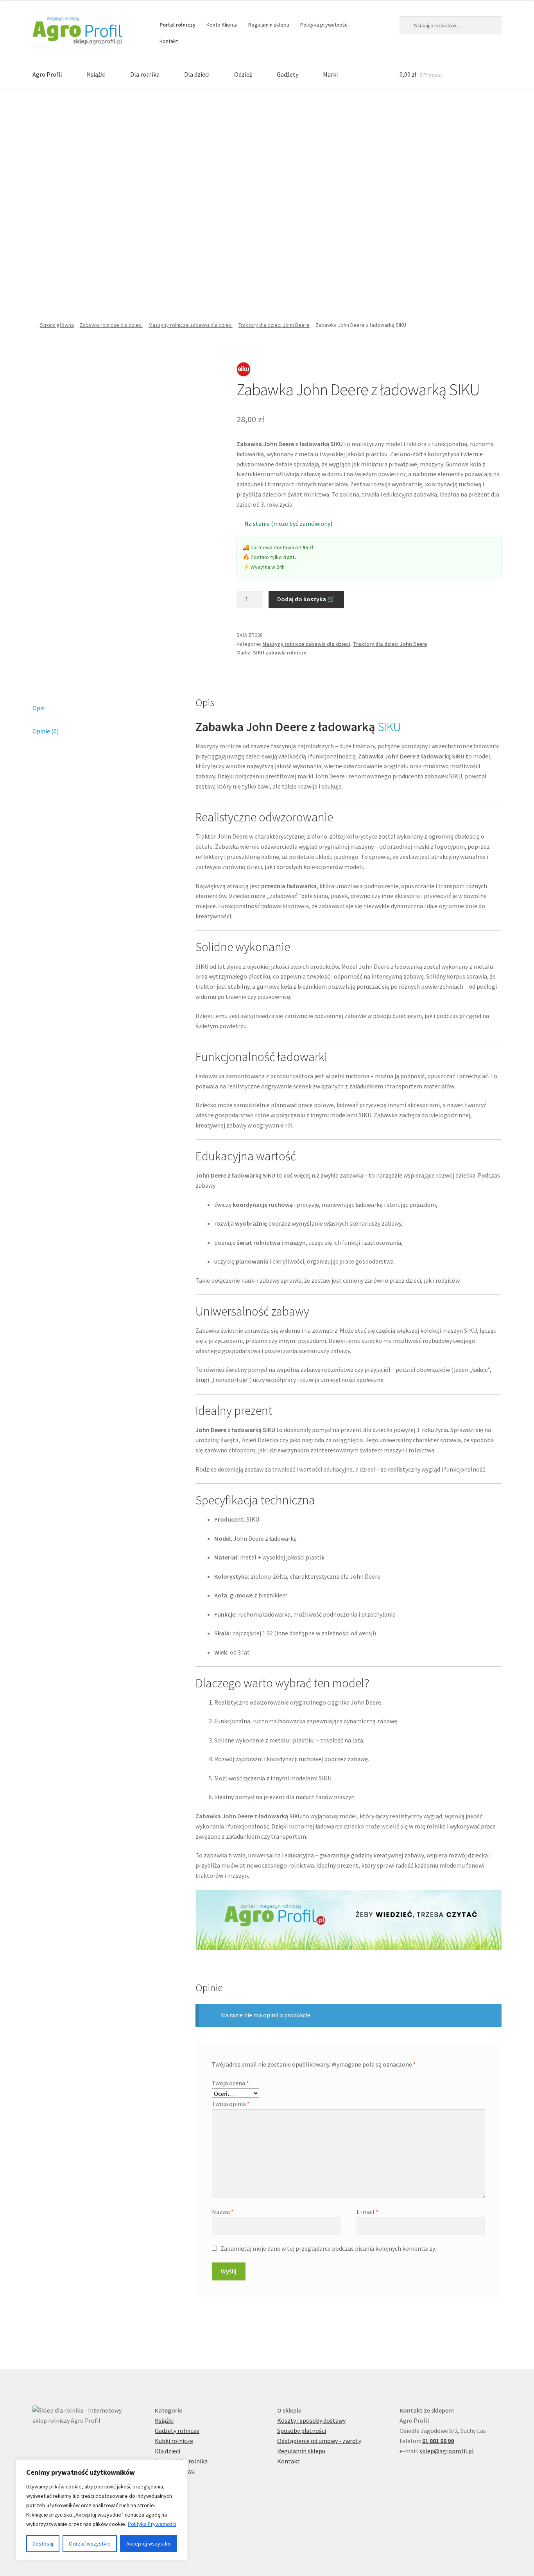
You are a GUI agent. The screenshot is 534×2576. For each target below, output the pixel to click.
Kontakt (169, 41)
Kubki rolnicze (174, 2441)
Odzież (243, 74)
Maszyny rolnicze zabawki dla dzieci (191, 325)
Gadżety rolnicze (177, 2431)
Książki (96, 74)
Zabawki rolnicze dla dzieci (111, 325)
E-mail (367, 2212)
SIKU (389, 727)
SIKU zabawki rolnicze (280, 653)
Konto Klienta (222, 25)
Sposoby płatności (302, 2431)
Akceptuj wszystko (149, 2544)
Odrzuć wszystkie (90, 2544)
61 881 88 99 (438, 2441)
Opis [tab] (39, 708)
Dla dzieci (197, 74)
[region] (102, 2510)
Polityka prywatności (324, 25)
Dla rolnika (145, 74)
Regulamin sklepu (269, 25)
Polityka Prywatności (152, 2524)
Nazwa (223, 2212)
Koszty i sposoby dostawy (311, 2420)
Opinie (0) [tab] (46, 731)
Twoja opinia (231, 2104)
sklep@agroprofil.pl (447, 2451)
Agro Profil (47, 74)
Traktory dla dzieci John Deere (274, 325)
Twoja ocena (230, 2083)
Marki (330, 74)
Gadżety (288, 74)
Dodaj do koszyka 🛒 (306, 599)
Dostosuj (43, 2544)
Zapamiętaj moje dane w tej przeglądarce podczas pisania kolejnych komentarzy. (328, 2248)
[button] (41, 186)
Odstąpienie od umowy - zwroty (319, 2441)
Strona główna (57, 325)
